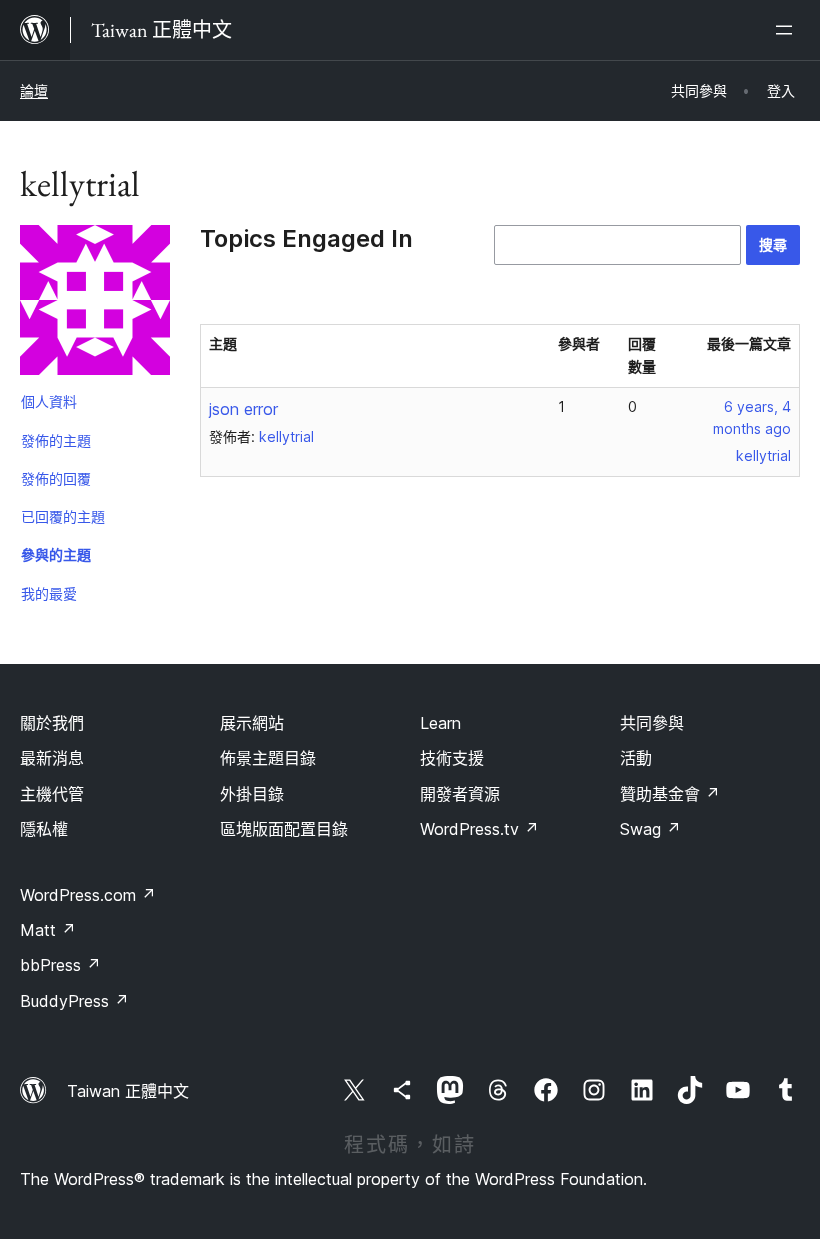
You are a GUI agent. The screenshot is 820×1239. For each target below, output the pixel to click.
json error (243, 409)
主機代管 (52, 794)
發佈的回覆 (56, 478)
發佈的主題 (56, 440)
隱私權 (44, 829)
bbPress (60, 965)
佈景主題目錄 (268, 758)
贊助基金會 (670, 794)
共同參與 (652, 723)
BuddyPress (74, 1001)
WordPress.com (88, 895)
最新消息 (52, 758)
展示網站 (252, 723)
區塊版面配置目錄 (284, 829)
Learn (440, 723)
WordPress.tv (479, 829)
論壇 (34, 90)
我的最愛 (49, 593)
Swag (650, 829)
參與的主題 (56, 554)
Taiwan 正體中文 (128, 1091)
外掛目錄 (252, 794)
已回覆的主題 (63, 516)
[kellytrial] (95, 304)
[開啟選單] (788, 30)
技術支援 (452, 758)
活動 (636, 758)
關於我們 (52, 723)
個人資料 (49, 401)
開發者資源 (460, 794)
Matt (48, 930)
